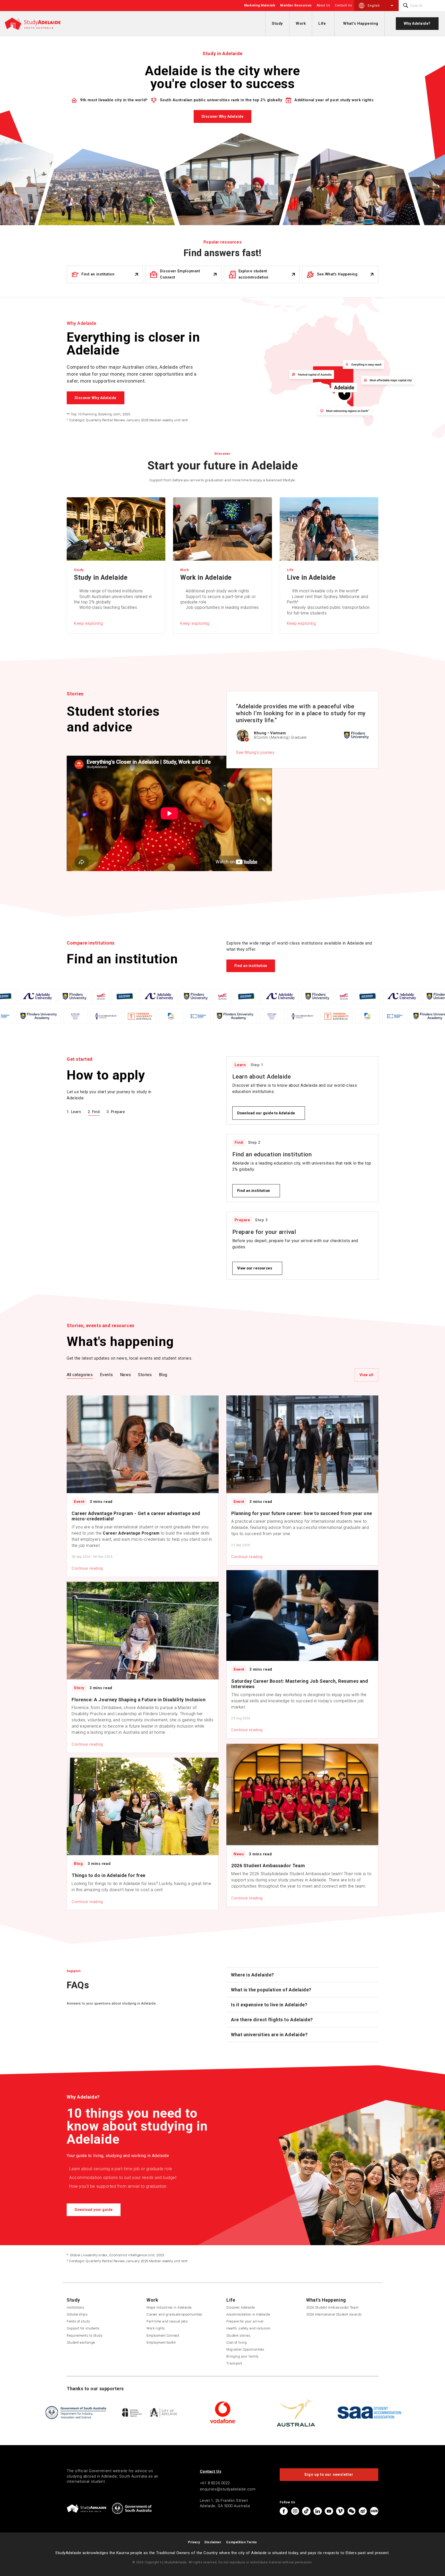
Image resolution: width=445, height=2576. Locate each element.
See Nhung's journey (255, 752)
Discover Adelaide (241, 2307)
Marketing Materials (260, 5)
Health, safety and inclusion (248, 2328)
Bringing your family (242, 2356)
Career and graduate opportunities (174, 2314)
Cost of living (237, 2342)
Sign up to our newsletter (329, 2474)
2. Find (94, 1112)
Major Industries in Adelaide (169, 2307)
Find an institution (251, 966)
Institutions (75, 2307)
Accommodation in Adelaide (248, 2314)
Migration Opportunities (245, 2349)
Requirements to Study (84, 2335)
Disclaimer (213, 2542)
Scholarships (77, 2314)
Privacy (194, 2542)
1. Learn (74, 1112)
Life (322, 23)
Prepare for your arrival (245, 2321)
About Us (323, 5)
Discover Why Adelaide (222, 116)
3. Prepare (116, 1112)
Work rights (156, 2328)
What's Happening (361, 23)
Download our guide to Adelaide (266, 1113)
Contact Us (343, 5)
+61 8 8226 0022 (215, 2483)
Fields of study (78, 2321)
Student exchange (81, 2342)
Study (277, 23)
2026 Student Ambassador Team (332, 2307)
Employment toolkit (161, 2342)
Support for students (83, 2328)
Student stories (238, 2335)
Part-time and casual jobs (167, 2321)
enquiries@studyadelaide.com (228, 2489)
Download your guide (94, 2210)
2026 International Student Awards (334, 2314)
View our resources (255, 1268)
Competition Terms (242, 2542)
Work (301, 23)
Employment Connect (163, 2335)
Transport (234, 2363)
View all (366, 1375)
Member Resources (296, 5)
